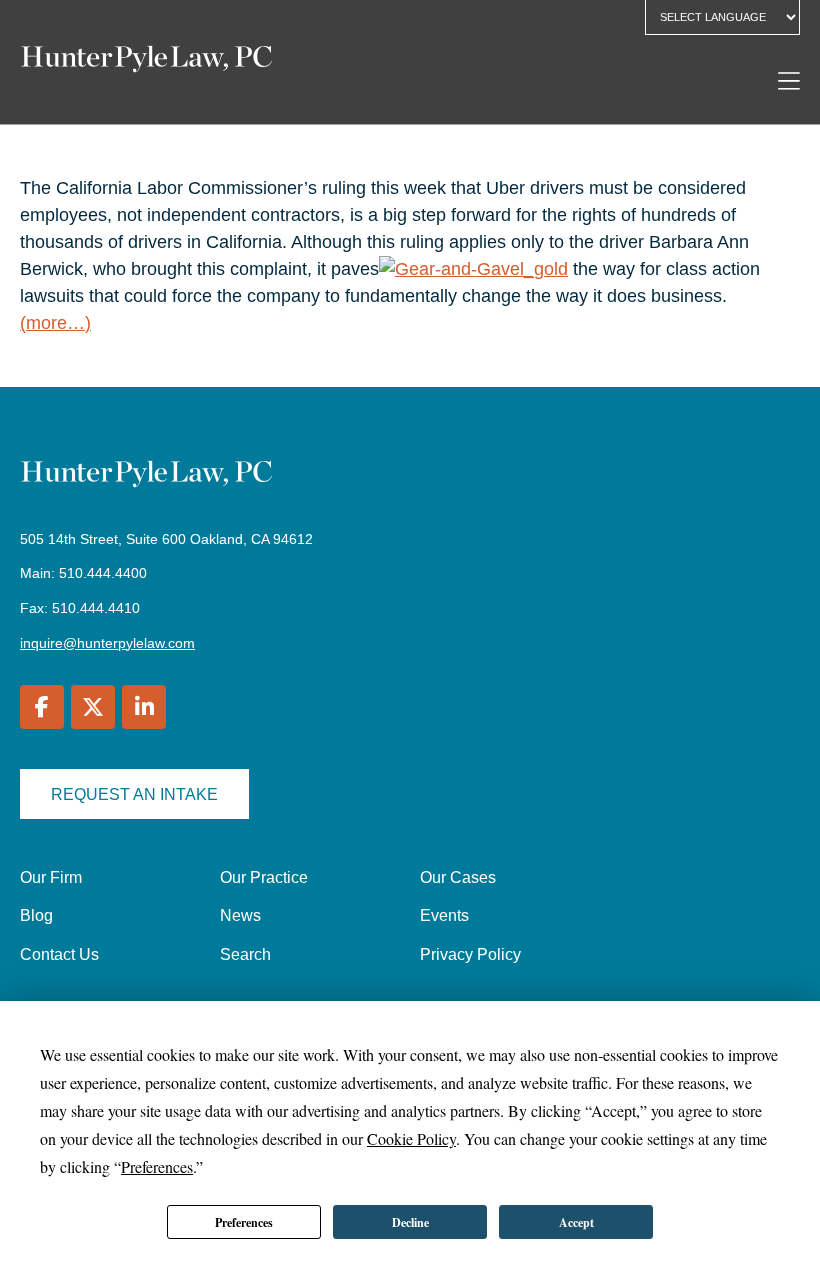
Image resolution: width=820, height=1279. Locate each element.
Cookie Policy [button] (411, 1138)
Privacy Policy (470, 954)
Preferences (244, 1222)
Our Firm (51, 877)
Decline (410, 1222)
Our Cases (458, 877)
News (240, 915)
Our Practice (264, 877)
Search (245, 954)
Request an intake (134, 794)
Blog (36, 915)
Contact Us (59, 954)
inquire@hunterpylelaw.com (107, 643)
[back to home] (146, 62)
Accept (576, 1222)
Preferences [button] (157, 1166)
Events (444, 915)
